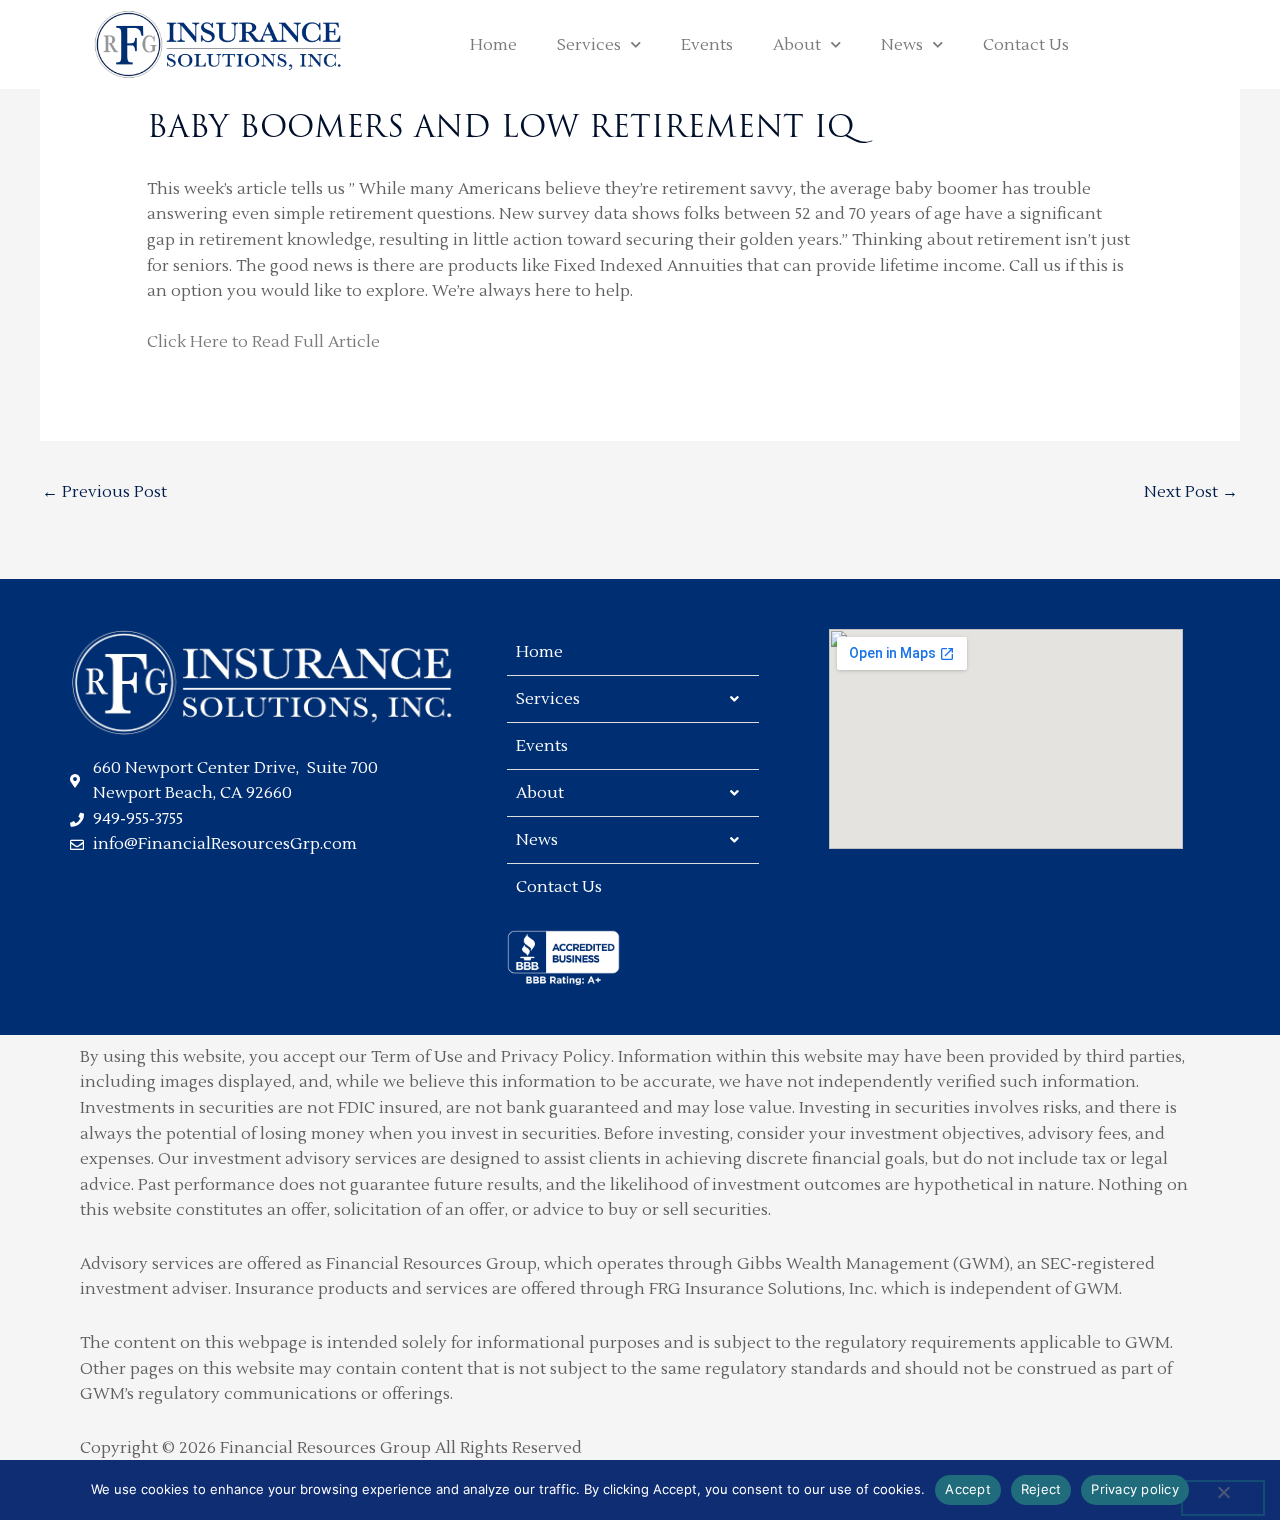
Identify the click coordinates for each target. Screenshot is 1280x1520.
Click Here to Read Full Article (263, 342)
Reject (1041, 1489)
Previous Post (104, 492)
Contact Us (1026, 45)
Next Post (1191, 492)
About (797, 45)
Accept (968, 1489)
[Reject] (1223, 1498)
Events (707, 45)
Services (589, 45)
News (902, 45)
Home (493, 45)
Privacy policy (1135, 1489)
